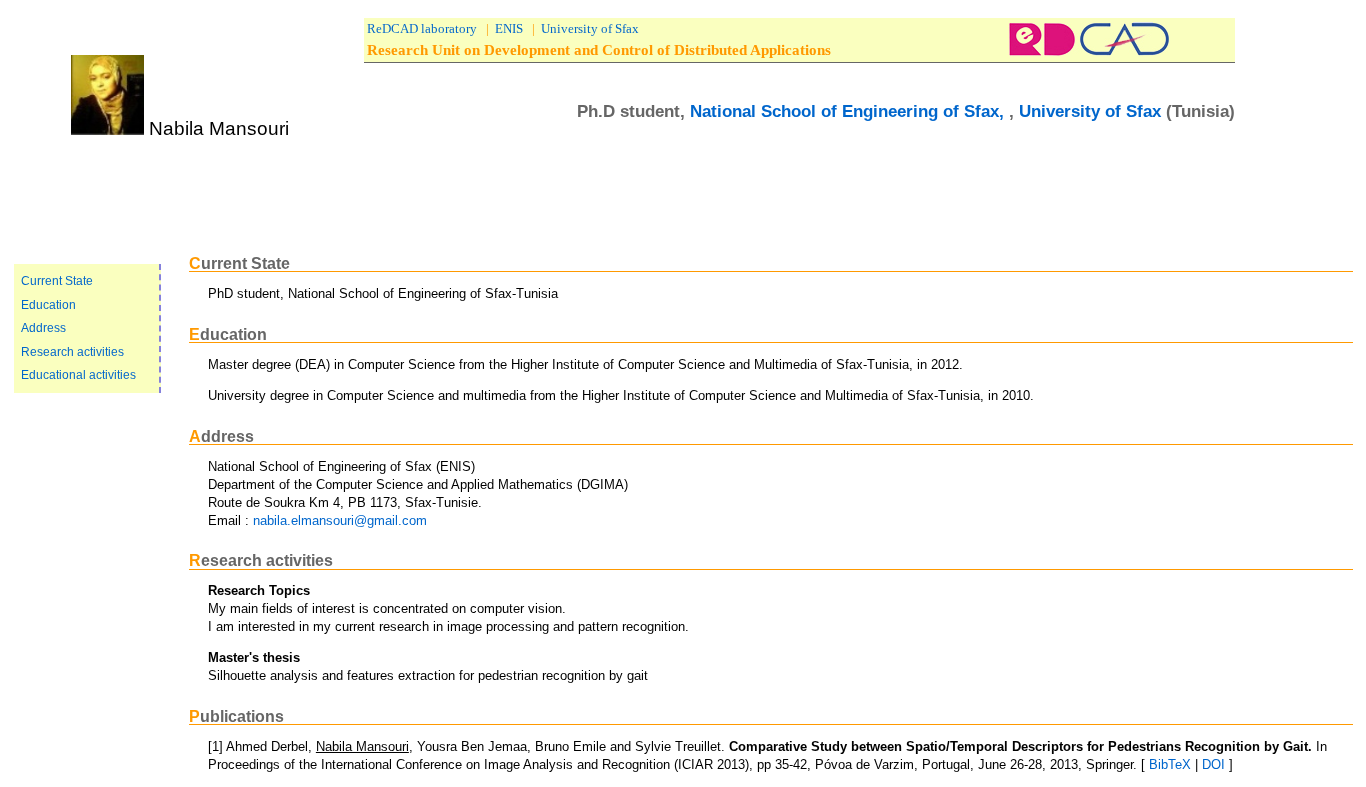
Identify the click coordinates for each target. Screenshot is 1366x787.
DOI (1213, 764)
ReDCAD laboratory (422, 28)
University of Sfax (590, 28)
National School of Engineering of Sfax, (849, 111)
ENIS (509, 28)
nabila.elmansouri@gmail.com (340, 520)
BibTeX (1172, 764)
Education (48, 305)
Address (43, 328)
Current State (57, 281)
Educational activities (78, 375)
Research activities (72, 352)
